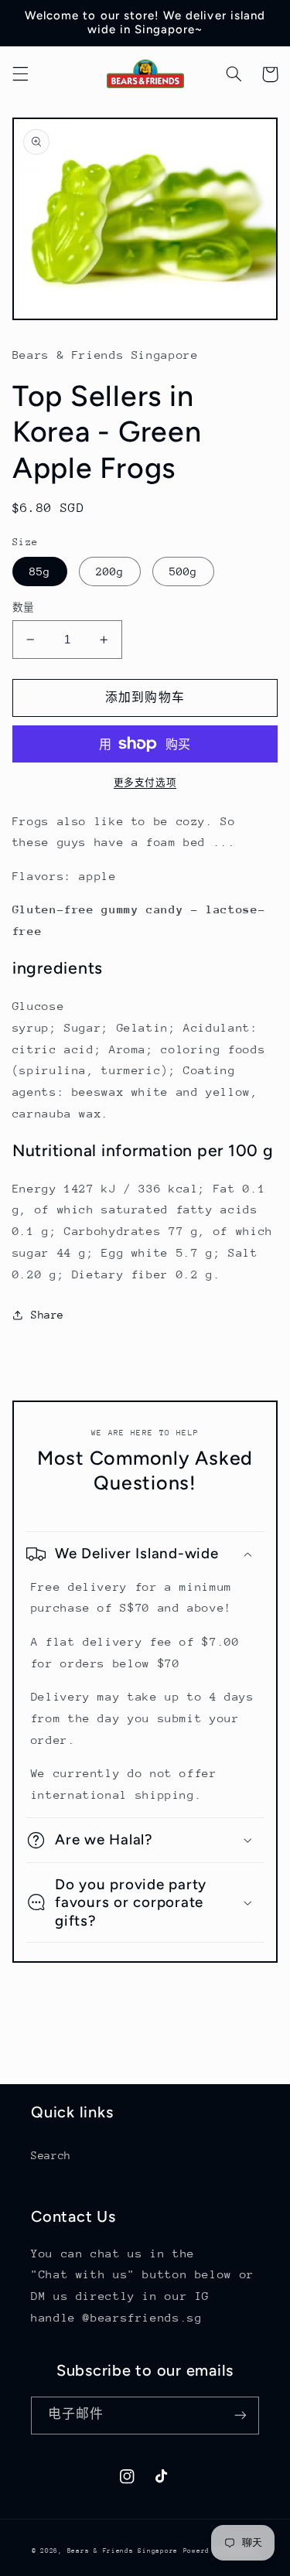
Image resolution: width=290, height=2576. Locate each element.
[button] (20, 74)
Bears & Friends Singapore (123, 2550)
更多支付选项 (145, 783)
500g (183, 571)
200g (110, 571)
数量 (24, 607)
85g (40, 571)
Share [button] (48, 1315)
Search (51, 2155)
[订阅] (241, 2416)
